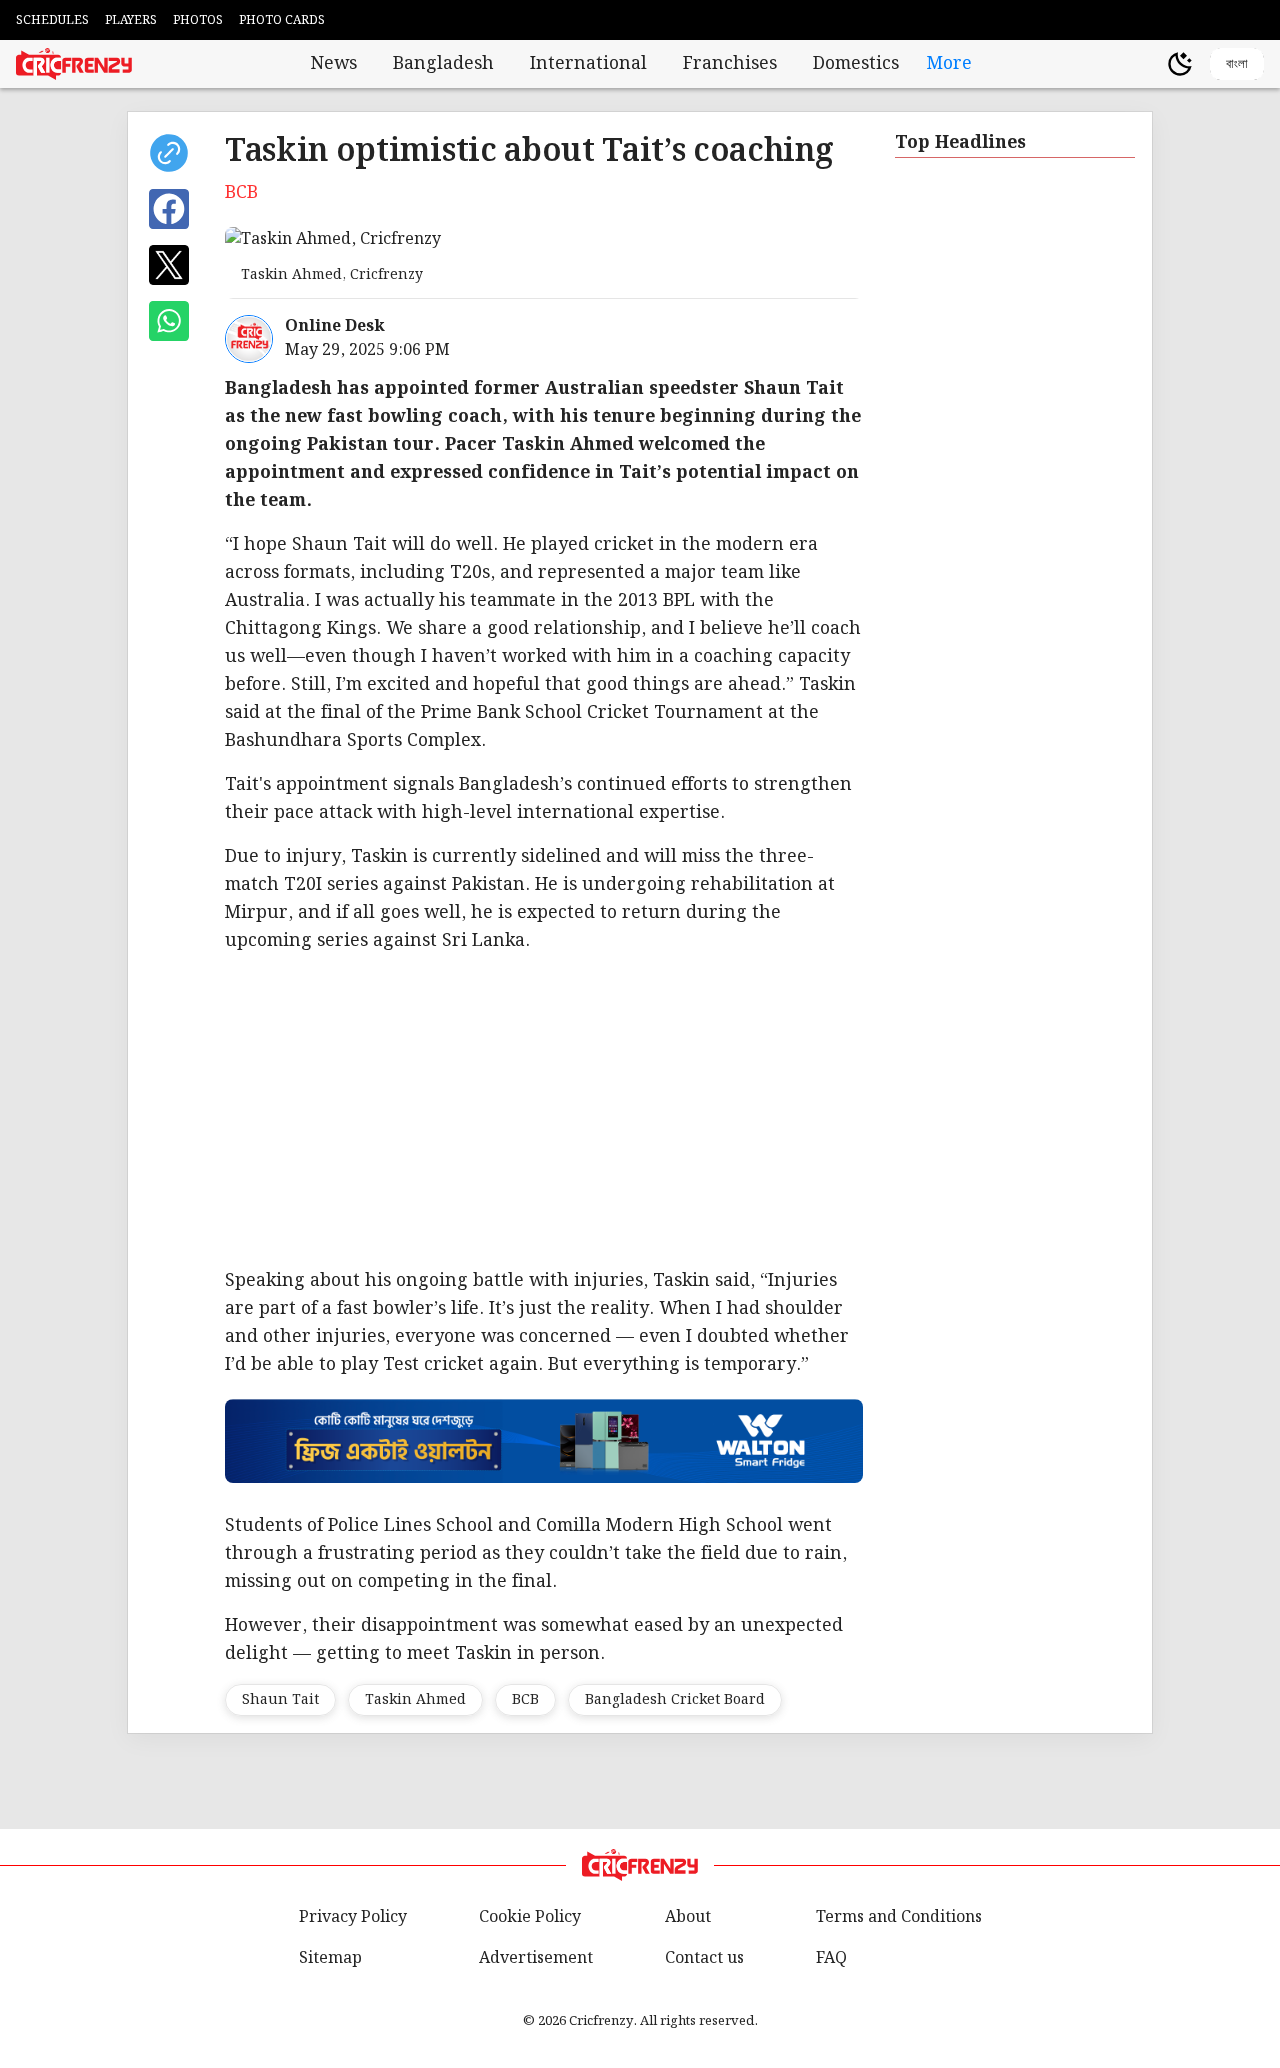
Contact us (704, 1958)
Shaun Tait (280, 1700)
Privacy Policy (353, 1917)
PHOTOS (198, 20)
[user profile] (1146, 64)
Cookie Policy (530, 1917)
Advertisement (536, 1958)
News (334, 64)
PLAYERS (131, 20)
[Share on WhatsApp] (169, 321)
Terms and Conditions (899, 1917)
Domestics (856, 64)
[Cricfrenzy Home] (74, 64)
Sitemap (330, 1958)
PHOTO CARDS (282, 20)
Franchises (730, 64)
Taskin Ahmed (415, 1700)
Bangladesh (443, 64)
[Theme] (1180, 64)
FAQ (831, 1958)
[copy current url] (169, 153)
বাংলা (1237, 63)
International (588, 64)
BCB (525, 1700)
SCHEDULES (52, 20)
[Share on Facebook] (169, 209)
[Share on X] (169, 265)
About (688, 1917)
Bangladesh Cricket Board (675, 1700)
